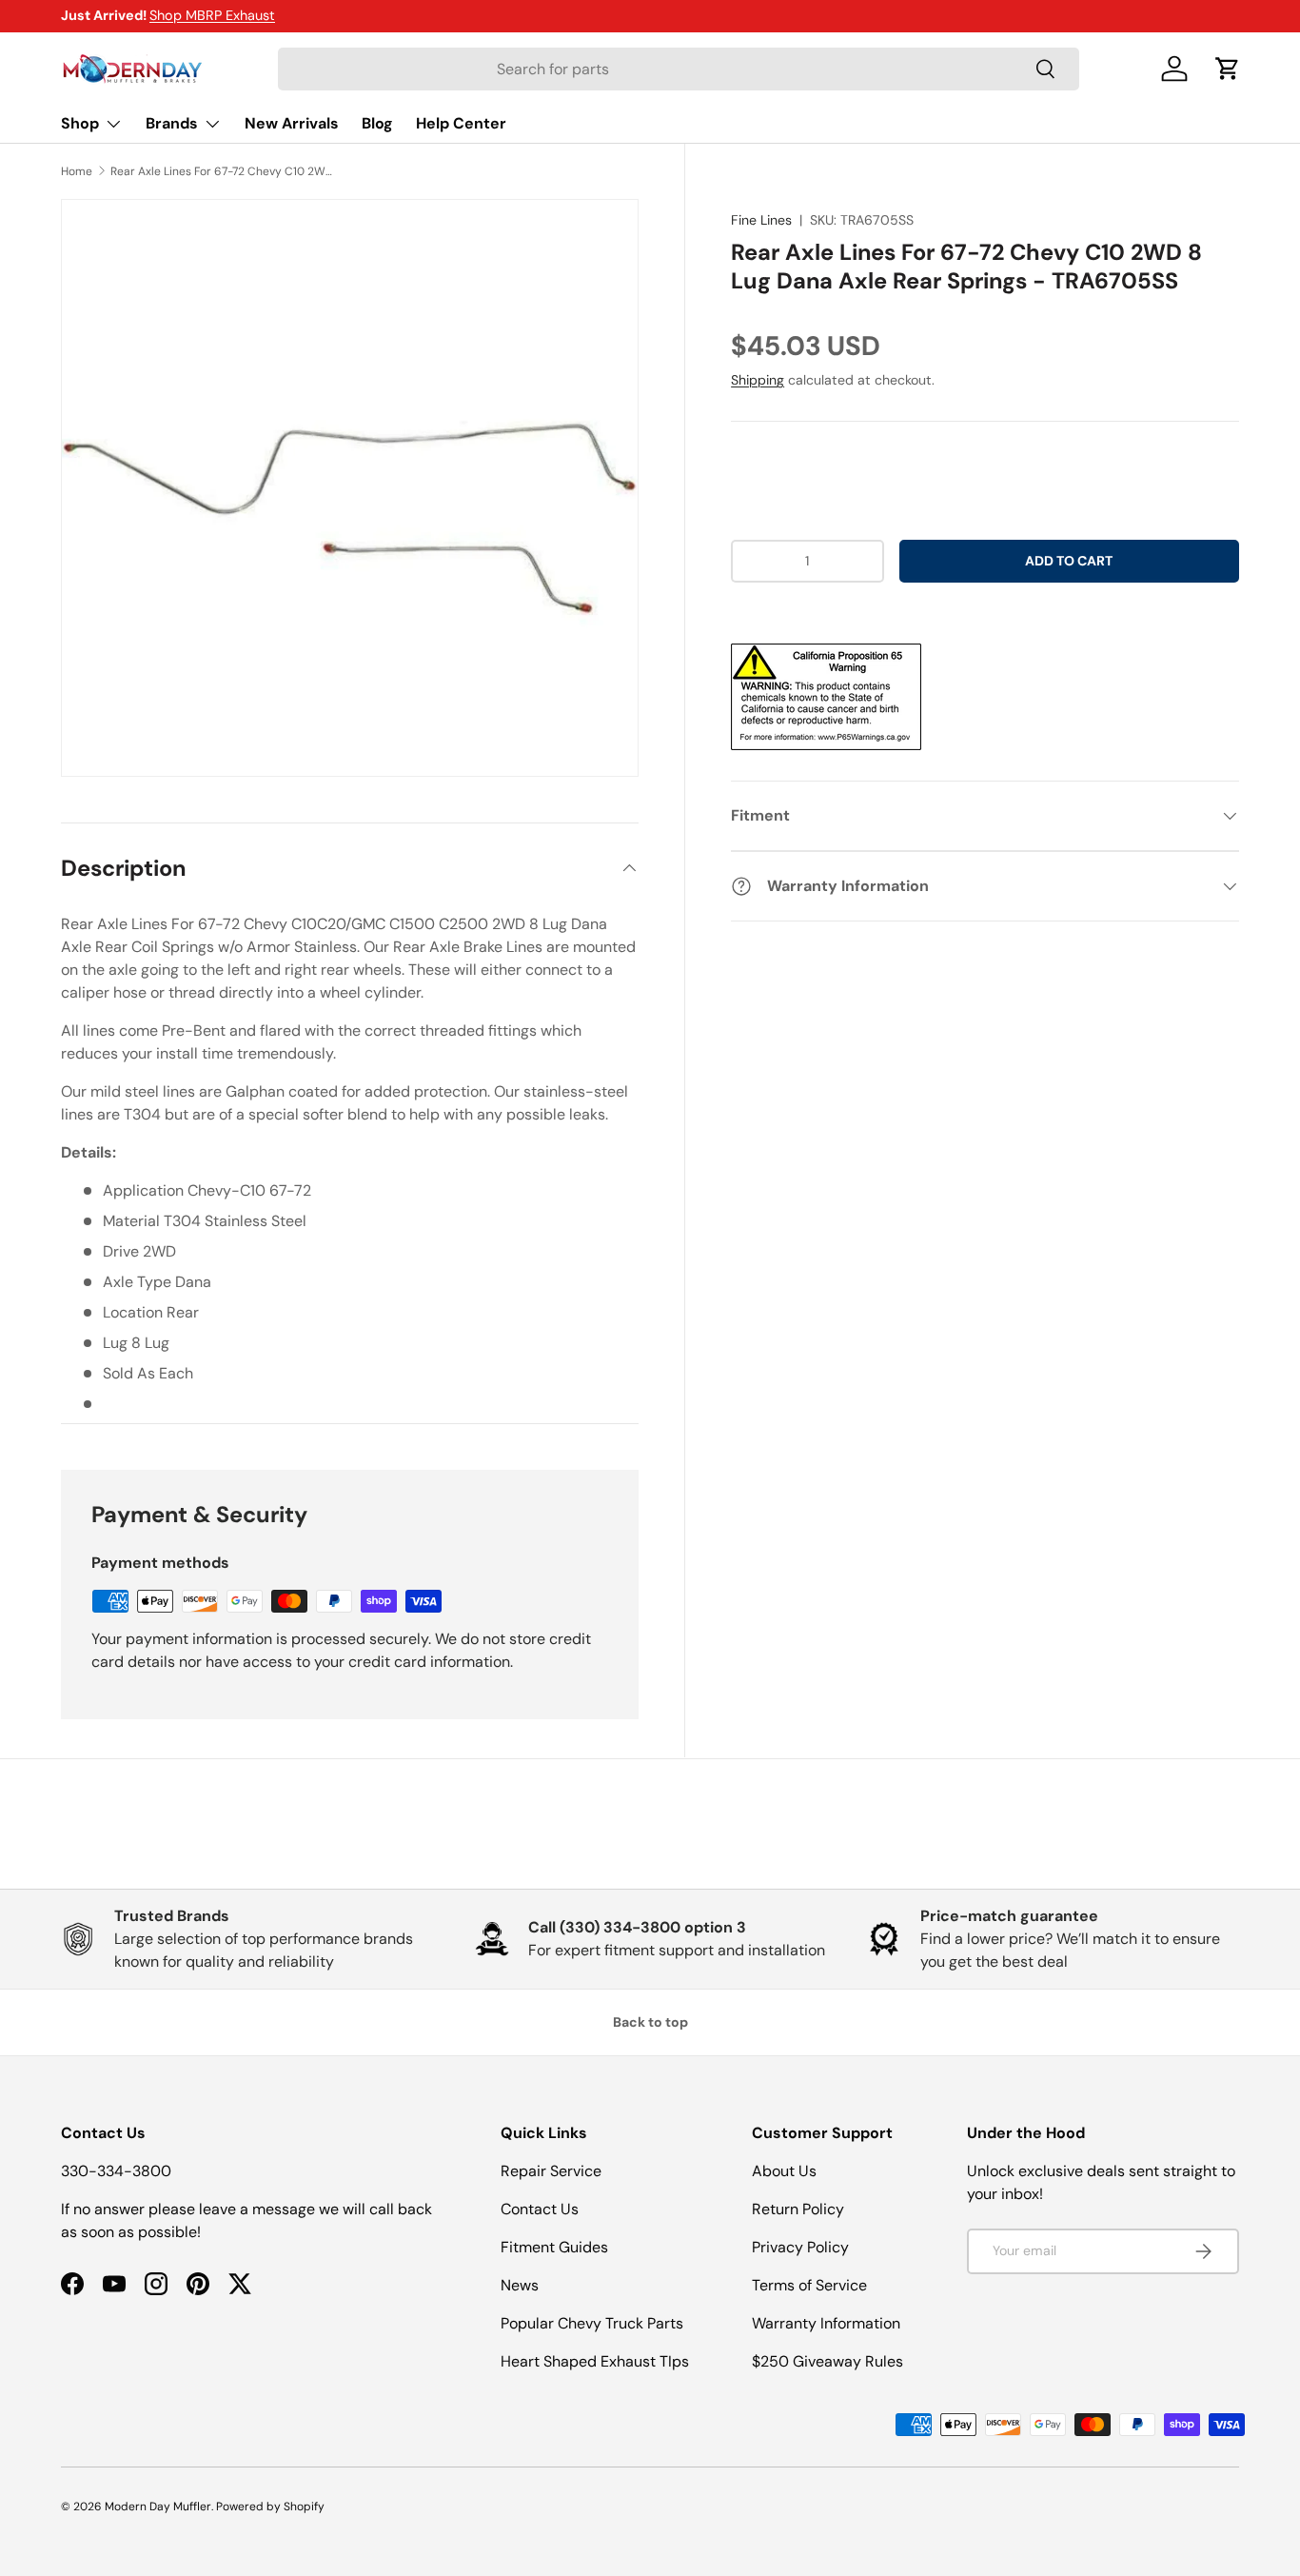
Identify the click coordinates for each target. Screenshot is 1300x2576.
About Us (784, 2171)
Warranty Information (826, 2323)
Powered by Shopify (270, 2507)
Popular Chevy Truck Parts (592, 2323)
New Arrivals (292, 123)
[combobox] (678, 69)
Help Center (461, 123)
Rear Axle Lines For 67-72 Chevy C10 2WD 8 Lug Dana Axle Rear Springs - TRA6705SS (225, 171)
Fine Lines (761, 220)
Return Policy (798, 2209)
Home (77, 171)
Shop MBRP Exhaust (212, 15)
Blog (377, 123)
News (520, 2285)
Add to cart (1069, 561)
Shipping (758, 380)
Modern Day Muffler (158, 2507)
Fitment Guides (554, 2247)
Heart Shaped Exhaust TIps (595, 2361)
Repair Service (551, 2171)
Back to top (650, 2022)
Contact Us (540, 2209)
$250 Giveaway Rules (827, 2361)
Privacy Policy (800, 2247)
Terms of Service (809, 2285)
